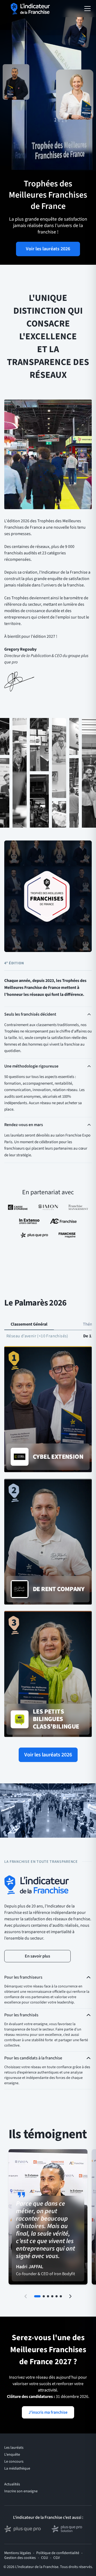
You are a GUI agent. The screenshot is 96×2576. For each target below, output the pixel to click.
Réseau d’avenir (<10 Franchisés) (37, 1336)
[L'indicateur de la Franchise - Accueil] (31, 9)
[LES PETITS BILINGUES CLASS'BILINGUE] (48, 1674)
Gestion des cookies (20, 2558)
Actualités (12, 2484)
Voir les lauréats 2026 (48, 249)
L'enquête (12, 2455)
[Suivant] (70, 2296)
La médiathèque (17, 2468)
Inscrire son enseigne (21, 2491)
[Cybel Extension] (48, 1410)
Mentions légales (18, 2553)
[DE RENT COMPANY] (48, 1542)
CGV (57, 2558)
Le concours (14, 2462)
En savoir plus (37, 1956)
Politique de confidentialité (58, 2553)
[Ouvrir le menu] (87, 9)
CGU (45, 2558)
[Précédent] (26, 2296)
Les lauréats (14, 2448)
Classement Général (29, 1324)
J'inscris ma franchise (48, 2412)
